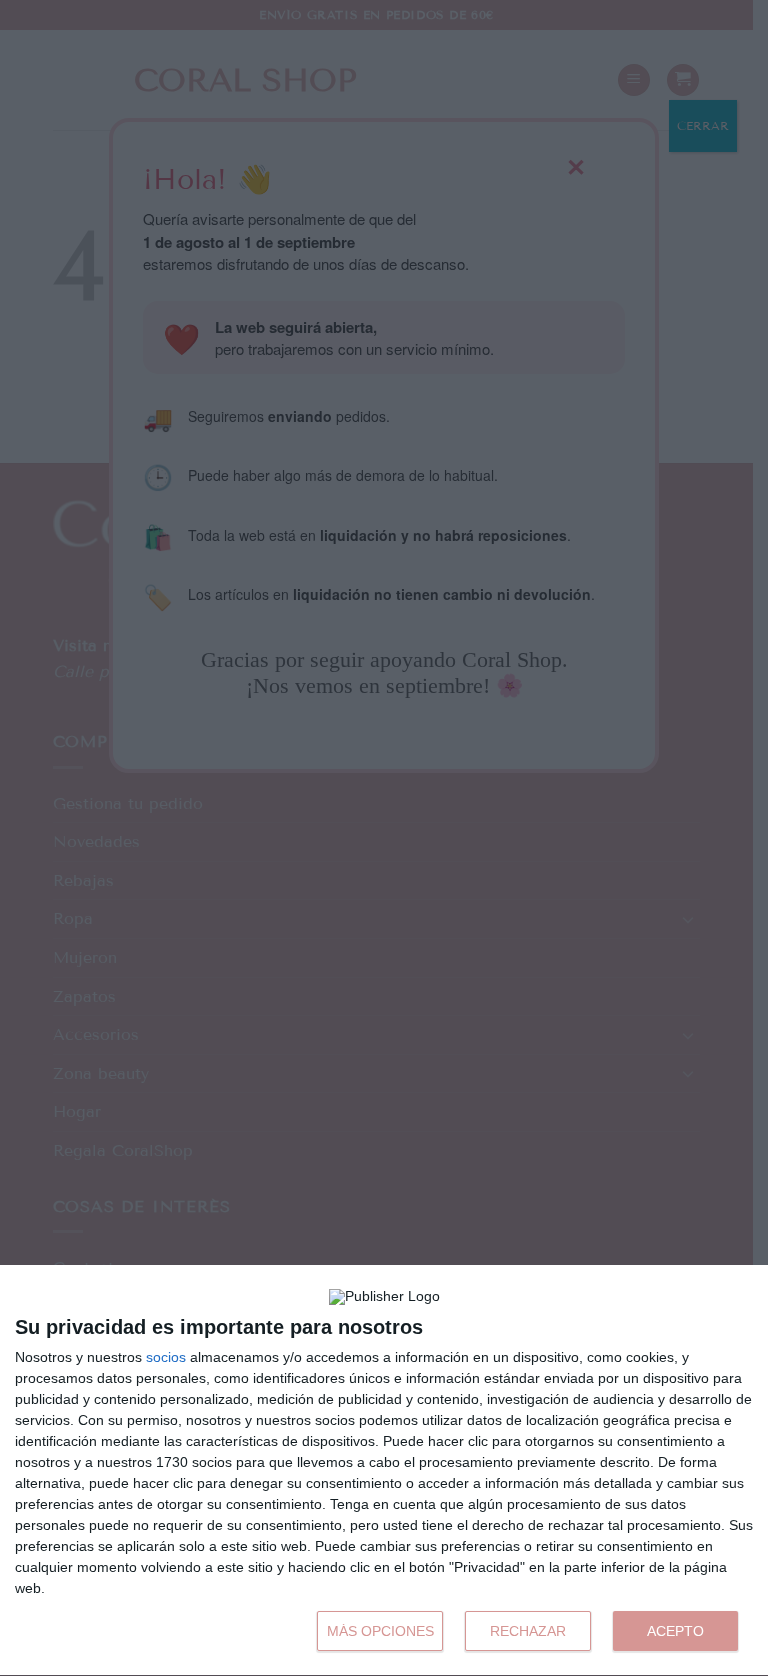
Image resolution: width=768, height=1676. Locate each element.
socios (166, 1357)
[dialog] (384, 1471)
